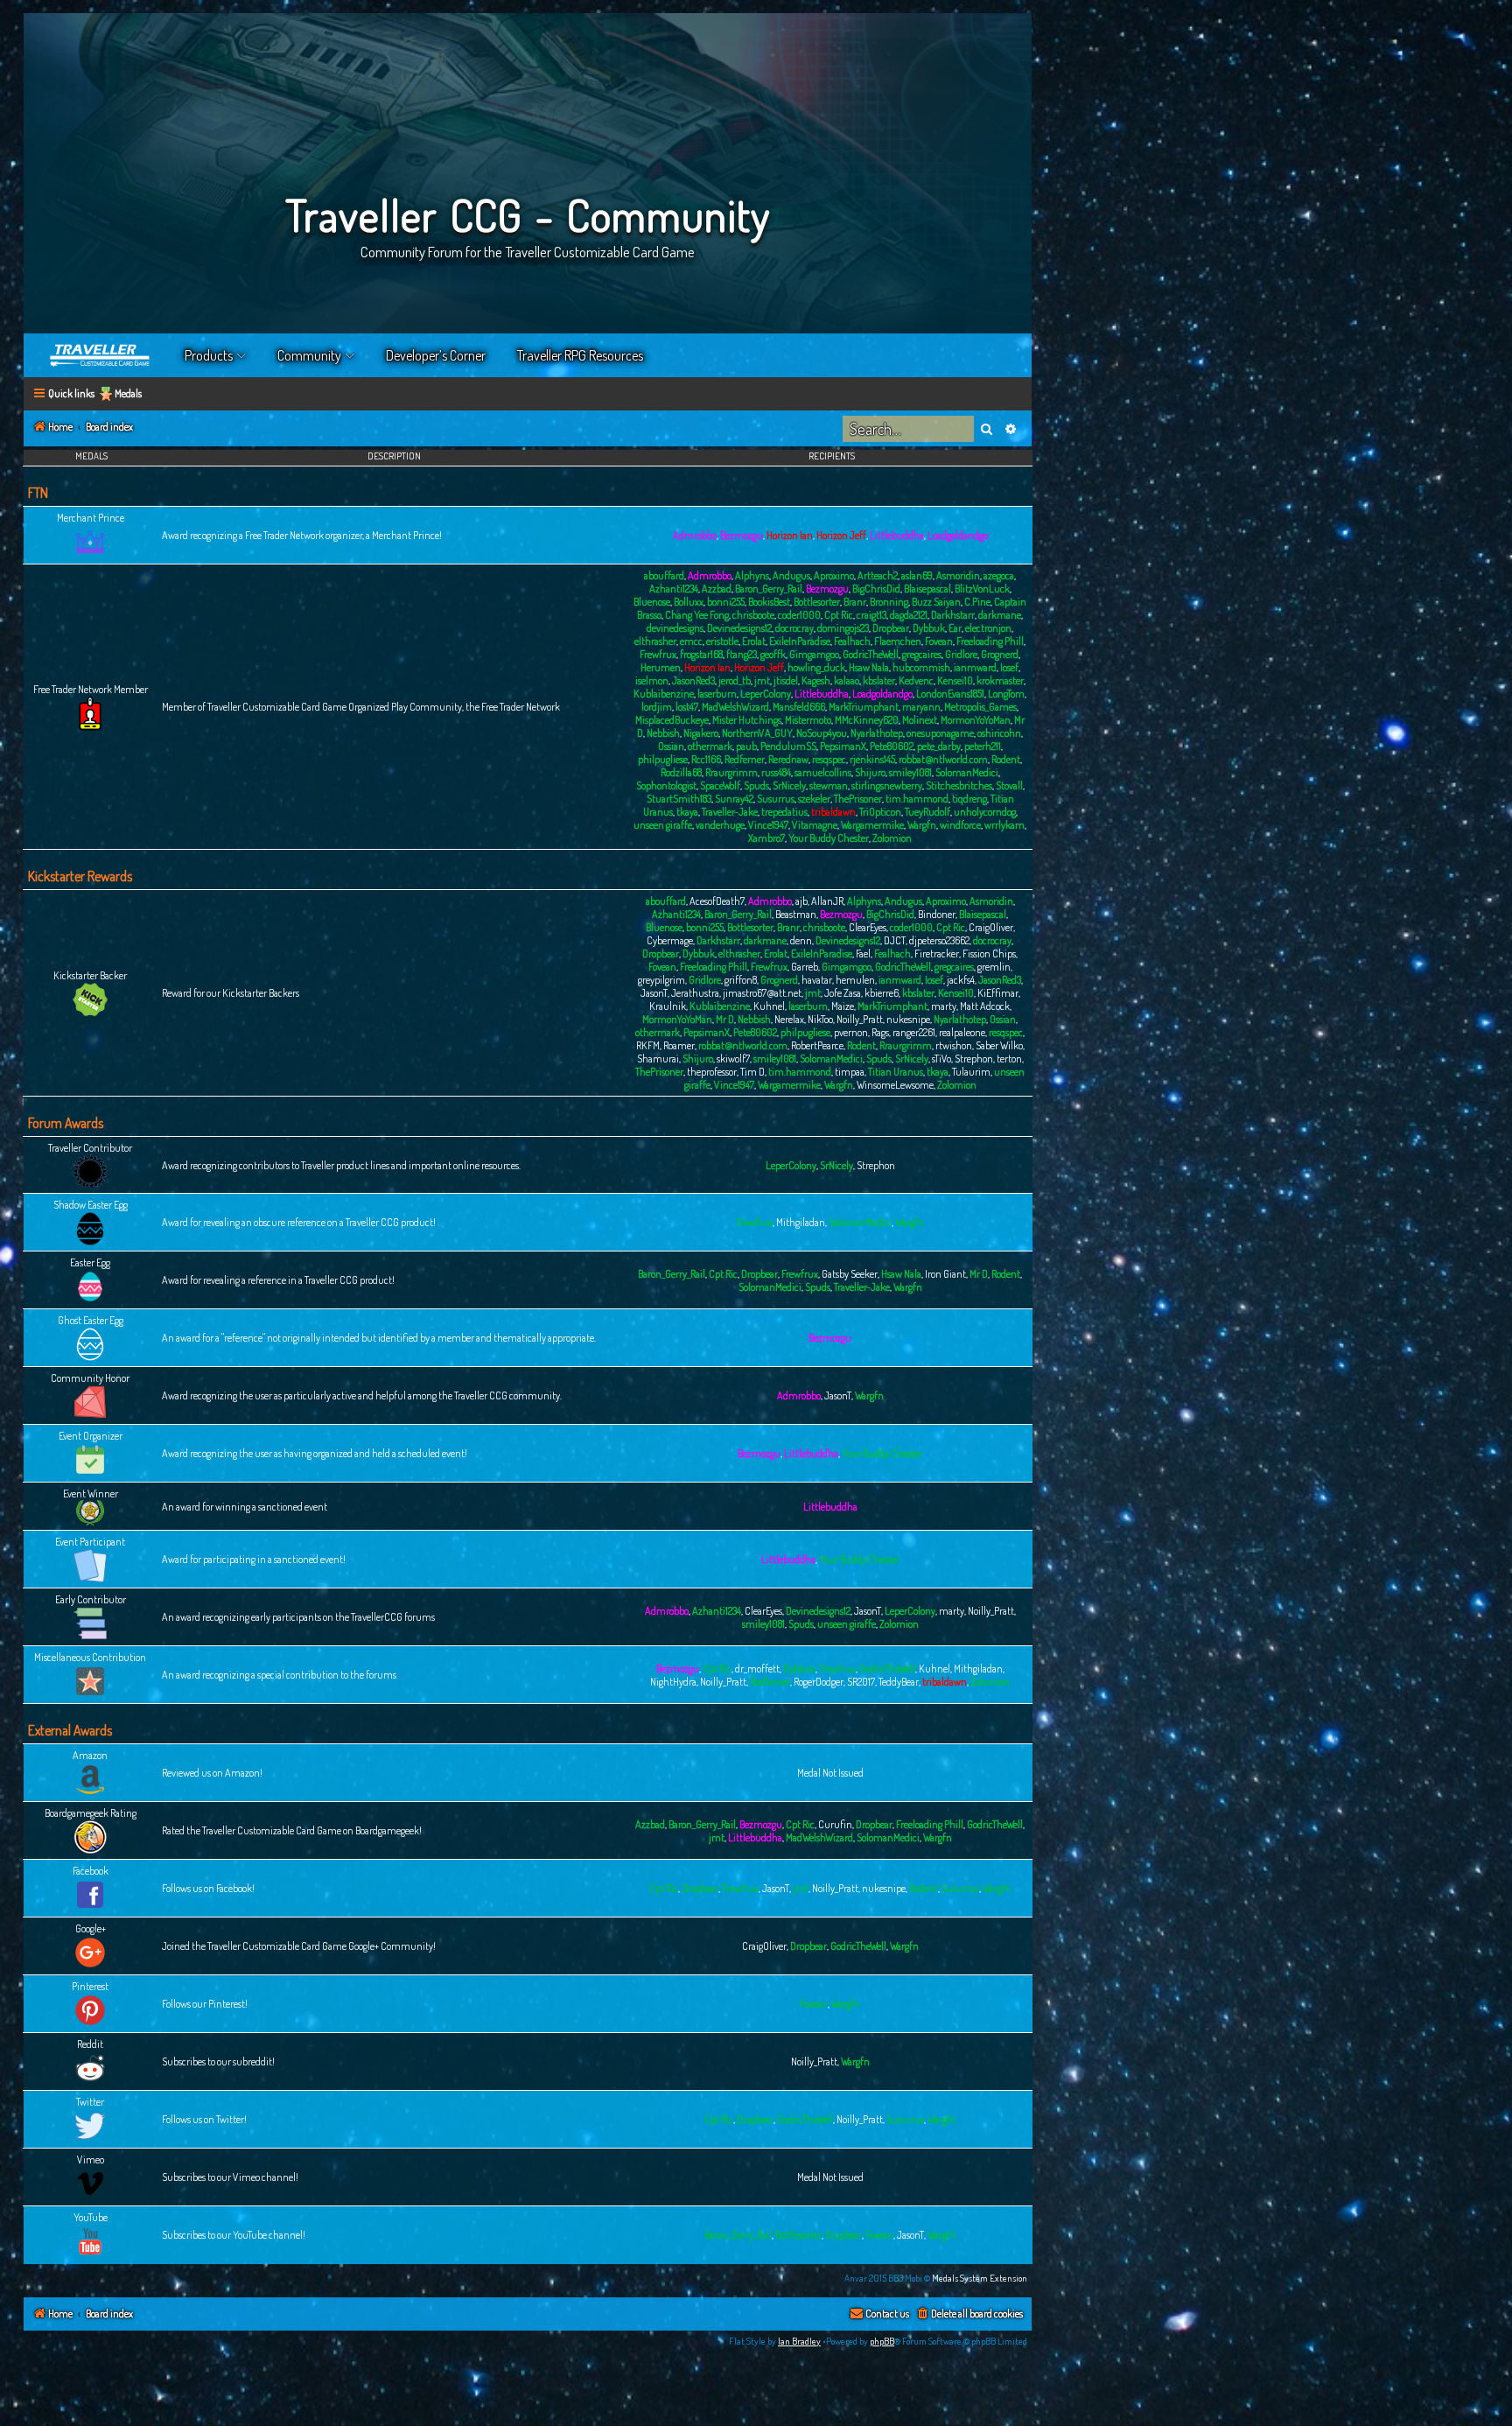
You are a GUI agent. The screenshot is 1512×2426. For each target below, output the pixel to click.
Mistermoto (808, 720)
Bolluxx (689, 602)
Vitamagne (815, 825)
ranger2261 (914, 1032)
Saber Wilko (999, 1045)
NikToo (820, 1019)
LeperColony (766, 694)
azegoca (999, 575)
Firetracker (937, 954)
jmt (762, 680)
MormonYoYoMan (976, 720)
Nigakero (701, 733)
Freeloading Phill (990, 641)
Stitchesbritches (959, 785)
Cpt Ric (839, 615)
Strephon (974, 1059)
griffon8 (741, 980)
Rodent (1006, 759)
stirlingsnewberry (887, 785)
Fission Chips (989, 954)
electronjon (988, 628)
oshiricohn (999, 733)
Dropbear (891, 628)
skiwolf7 (733, 1059)
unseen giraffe (663, 825)
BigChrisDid (876, 589)
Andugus (791, 575)
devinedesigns (675, 628)
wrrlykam (1004, 825)
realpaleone (962, 1032)
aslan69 (917, 575)
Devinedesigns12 (739, 628)
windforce (960, 825)
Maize (843, 1006)
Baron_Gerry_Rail (769, 589)
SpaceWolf (720, 785)
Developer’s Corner (436, 355)
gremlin (994, 967)
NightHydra (673, 1682)
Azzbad (717, 589)
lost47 (687, 707)
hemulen (855, 980)
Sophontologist (666, 785)
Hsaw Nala (869, 667)
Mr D (725, 1019)
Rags (880, 1032)
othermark (710, 746)
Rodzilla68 (681, 772)
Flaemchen (898, 641)
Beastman (796, 914)
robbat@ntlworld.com (943, 759)
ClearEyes (868, 927)
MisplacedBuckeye (672, 720)
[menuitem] (969, 2314)
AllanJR (827, 901)
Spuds (756, 785)
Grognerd (1000, 654)
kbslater (879, 680)
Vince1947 (768, 825)
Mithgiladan (801, 1222)
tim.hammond (917, 799)
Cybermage (670, 940)
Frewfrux (658, 654)
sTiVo (941, 1059)
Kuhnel (769, 1006)
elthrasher (655, 641)
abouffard (664, 575)
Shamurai (658, 1059)
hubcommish (921, 667)
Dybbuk (929, 628)
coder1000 (799, 615)
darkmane (1000, 615)
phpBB (882, 2341)
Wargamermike (872, 825)
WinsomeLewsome (895, 1085)
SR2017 (861, 1682)
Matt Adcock (985, 1006)
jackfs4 (961, 980)
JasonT (654, 993)
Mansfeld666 (799, 707)
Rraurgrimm (731, 772)
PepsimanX (843, 746)
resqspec (829, 759)
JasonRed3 (693, 680)
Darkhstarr (953, 615)
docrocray (794, 628)
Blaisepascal (927, 589)
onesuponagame (940, 733)
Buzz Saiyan (936, 602)
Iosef (1009, 667)
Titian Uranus (896, 1072)
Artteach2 (878, 575)
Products (209, 355)
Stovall (1009, 785)
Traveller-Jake (730, 812)
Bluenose (652, 602)
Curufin (835, 1824)
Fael (863, 954)
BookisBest (769, 602)
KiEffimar (998, 993)
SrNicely (789, 785)
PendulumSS (788, 746)
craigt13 (871, 615)
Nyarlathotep (877, 733)
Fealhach (852, 641)
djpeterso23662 (939, 940)
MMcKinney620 (867, 720)
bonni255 (726, 602)
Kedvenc (916, 680)
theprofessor (712, 1072)
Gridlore (961, 654)
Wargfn (922, 825)
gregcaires (922, 654)
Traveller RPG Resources (580, 355)
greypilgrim (661, 980)
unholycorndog (985, 812)
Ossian (671, 746)
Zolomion (892, 838)
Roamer (679, 1045)
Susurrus (776, 799)
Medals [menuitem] (128, 393)
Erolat (754, 641)
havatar (817, 980)
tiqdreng (969, 799)
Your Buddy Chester (829, 838)
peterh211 (983, 746)
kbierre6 (882, 993)
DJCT (895, 940)
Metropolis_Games (980, 707)
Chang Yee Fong (697, 615)
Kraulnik (668, 1006)
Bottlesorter (817, 602)
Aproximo (834, 575)
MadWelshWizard (735, 707)
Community (309, 355)
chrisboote (753, 615)
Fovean (939, 641)
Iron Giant (945, 1274)
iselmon (652, 680)
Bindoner (937, 914)
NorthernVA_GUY (757, 733)
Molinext (920, 720)
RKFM (648, 1045)
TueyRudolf (927, 812)
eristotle (722, 641)
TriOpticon (880, 812)
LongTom (1006, 694)
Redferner (745, 759)
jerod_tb (735, 680)
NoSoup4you (822, 733)
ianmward (975, 667)
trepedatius (784, 812)
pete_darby (939, 746)
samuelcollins (823, 772)
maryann (921, 707)
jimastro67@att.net (762, 993)
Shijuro (870, 772)
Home (101, 355)
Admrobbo (695, 535)
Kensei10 (955, 680)
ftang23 (742, 654)
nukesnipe (908, 1019)
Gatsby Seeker (850, 1274)
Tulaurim (971, 1072)
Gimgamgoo (814, 654)
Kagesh (816, 680)
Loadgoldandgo (958, 535)
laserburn (717, 694)
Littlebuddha (897, 535)
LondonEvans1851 (950, 694)
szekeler (814, 799)
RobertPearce (817, 1045)
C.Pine (977, 602)
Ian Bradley (799, 2341)
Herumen (661, 667)
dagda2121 (909, 615)
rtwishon (954, 1045)
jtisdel (786, 680)
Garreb (805, 967)
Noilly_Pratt (860, 1019)
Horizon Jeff (841, 535)
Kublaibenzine (664, 694)
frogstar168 (701, 654)
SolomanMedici (967, 772)
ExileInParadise (800, 641)
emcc (691, 641)
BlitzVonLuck (982, 589)
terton (1009, 1059)
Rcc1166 (706, 759)
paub (746, 746)
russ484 (776, 772)
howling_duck (816, 667)
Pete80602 (892, 746)
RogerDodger (819, 1682)
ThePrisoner (858, 799)
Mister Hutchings (747, 720)
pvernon (851, 1032)
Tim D (752, 1072)
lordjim (657, 707)
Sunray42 (734, 799)
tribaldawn (833, 812)
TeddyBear (899, 1682)
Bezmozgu (742, 535)
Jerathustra (695, 993)
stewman (829, 785)
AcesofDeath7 (717, 901)
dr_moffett (757, 1669)
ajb (801, 901)
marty (944, 1006)
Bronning (889, 602)
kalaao (847, 680)
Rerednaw (788, 759)
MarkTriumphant (864, 707)
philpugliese (663, 759)
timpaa (850, 1072)
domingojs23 (843, 628)
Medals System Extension (980, 2278)
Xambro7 (766, 838)
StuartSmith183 (679, 799)
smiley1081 (910, 772)
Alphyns (752, 575)
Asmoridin (958, 575)
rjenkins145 (872, 759)
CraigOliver (991, 927)
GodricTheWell (871, 654)
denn (801, 940)
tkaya (687, 812)
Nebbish (663, 733)
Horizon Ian (790, 535)
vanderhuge (720, 825)
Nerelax (789, 1019)
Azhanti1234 (674, 589)
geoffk (773, 654)
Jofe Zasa (843, 993)
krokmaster (1000, 680)
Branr (855, 602)
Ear (955, 628)
